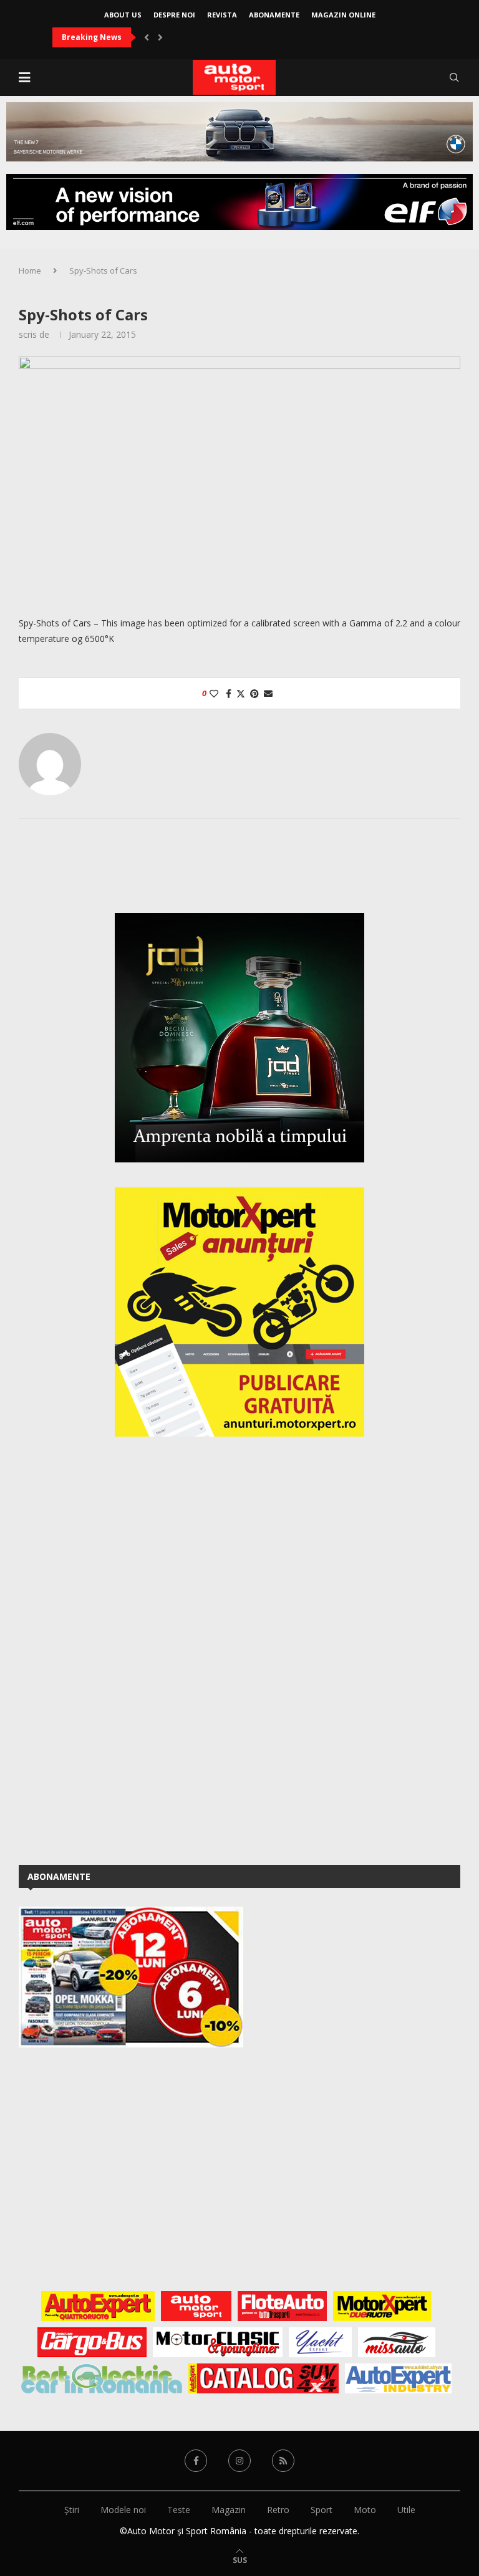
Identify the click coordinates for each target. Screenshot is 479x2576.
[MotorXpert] (382, 2306)
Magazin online (343, 15)
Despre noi (174, 15)
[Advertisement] (112, 1649)
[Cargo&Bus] (92, 2342)
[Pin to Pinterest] (254, 693)
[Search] (454, 77)
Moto (365, 2510)
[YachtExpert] (320, 2342)
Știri (72, 2510)
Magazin (229, 2510)
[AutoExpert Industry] (398, 2378)
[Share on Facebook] (229, 693)
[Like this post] (214, 693)
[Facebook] (196, 2461)
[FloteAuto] (282, 2306)
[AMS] (196, 2306)
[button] (147, 37)
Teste (179, 2510)
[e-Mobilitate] (102, 2378)
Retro (278, 2510)
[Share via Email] (268, 693)
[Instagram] (239, 2461)
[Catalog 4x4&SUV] (264, 2378)
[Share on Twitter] (241, 693)
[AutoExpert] (98, 2306)
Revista (222, 15)
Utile (406, 2510)
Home (30, 271)
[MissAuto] (397, 2342)
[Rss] (283, 2461)
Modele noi (123, 2510)
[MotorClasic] (218, 2342)
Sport (322, 2510)
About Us (123, 15)
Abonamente (274, 15)
